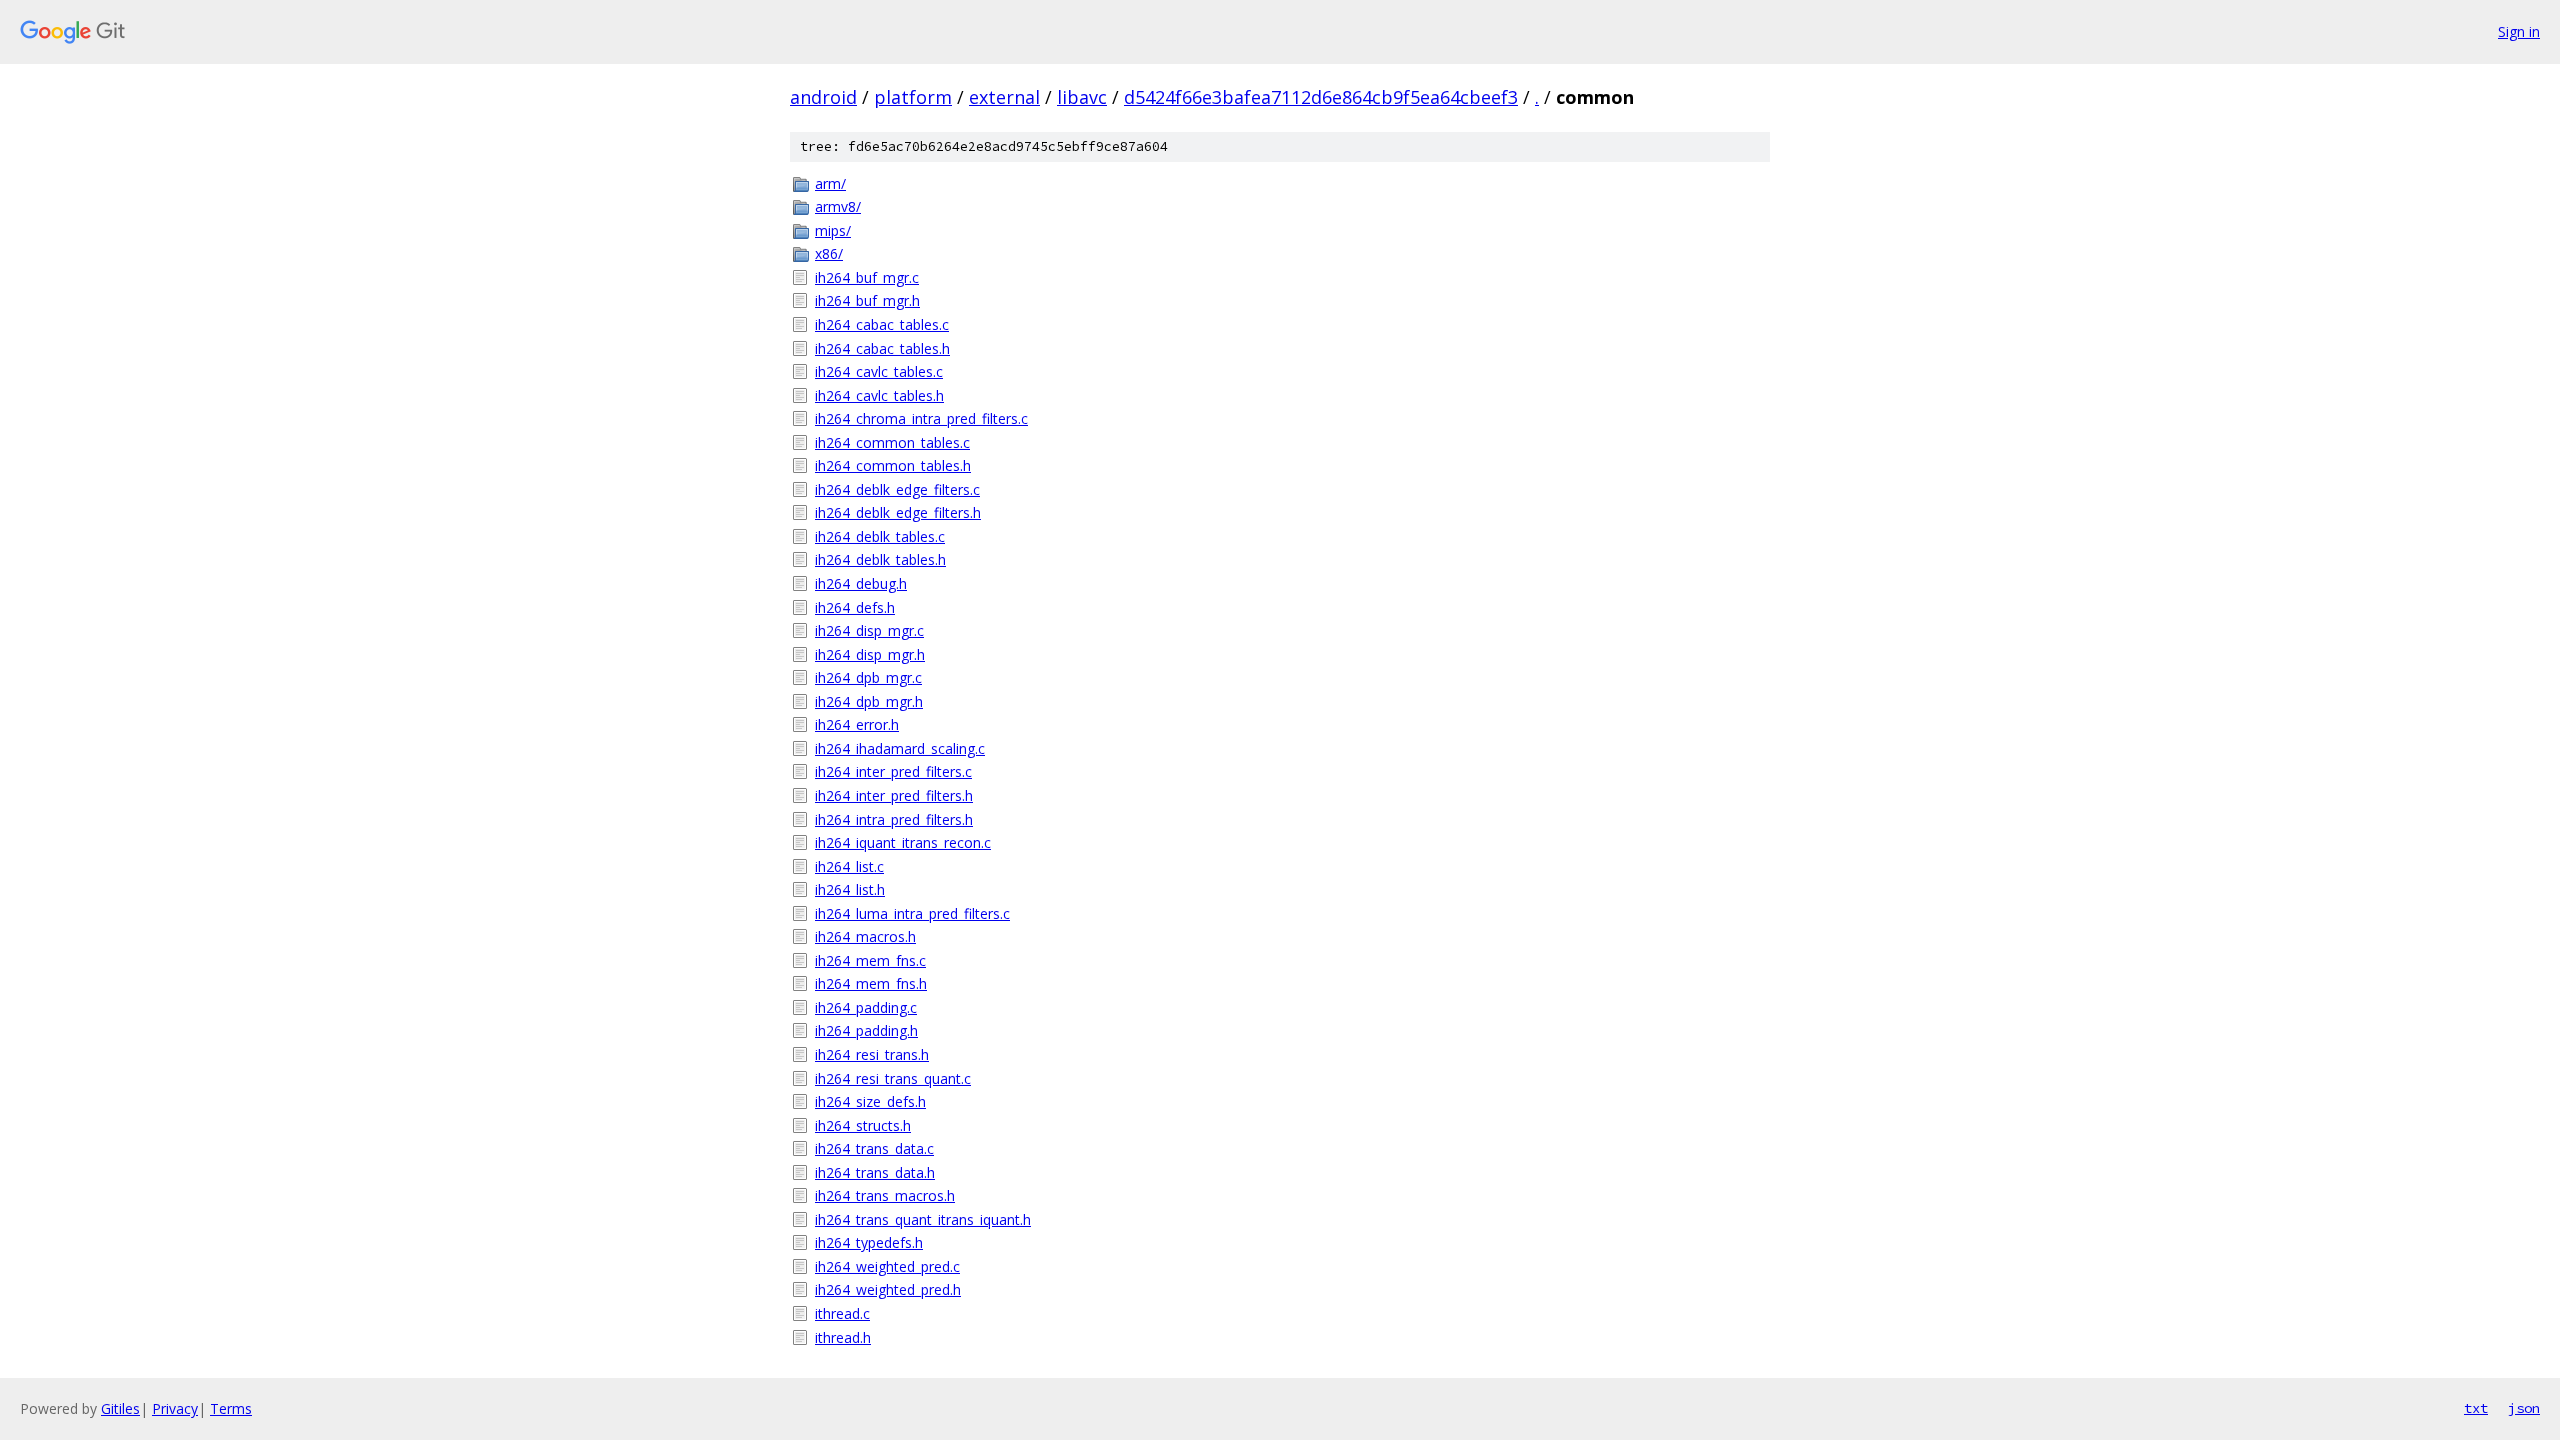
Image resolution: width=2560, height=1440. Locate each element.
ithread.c (842, 1313)
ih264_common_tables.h (893, 465)
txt (2476, 1408)
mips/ (833, 230)
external (1004, 97)
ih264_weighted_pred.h (888, 1289)
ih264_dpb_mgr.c (868, 677)
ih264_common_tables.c (892, 442)
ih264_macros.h (865, 936)
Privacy (175, 1408)
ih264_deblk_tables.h (880, 559)
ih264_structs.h (863, 1125)
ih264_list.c (849, 866)
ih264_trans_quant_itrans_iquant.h (923, 1219)
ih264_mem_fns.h (871, 983)
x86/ (829, 253)
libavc (1082, 97)
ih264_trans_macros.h (885, 1195)
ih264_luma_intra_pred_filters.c (912, 913)
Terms (231, 1408)
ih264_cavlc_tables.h (879, 395)
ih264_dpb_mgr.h (869, 701)
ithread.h (843, 1337)
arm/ (830, 183)
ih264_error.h (857, 724)
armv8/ (838, 206)
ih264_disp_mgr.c (869, 630)
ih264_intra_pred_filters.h (894, 819)
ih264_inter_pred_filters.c (893, 771)
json (2524, 1408)
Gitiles (120, 1408)
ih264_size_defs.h (870, 1101)
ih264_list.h (850, 889)
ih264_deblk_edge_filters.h (898, 512)
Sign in (2519, 31)
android (823, 97)
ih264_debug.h (861, 583)
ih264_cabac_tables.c (882, 324)
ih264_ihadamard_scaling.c (900, 748)
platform (913, 97)
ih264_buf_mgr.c (867, 277)
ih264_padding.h (866, 1030)
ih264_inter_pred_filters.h (894, 795)
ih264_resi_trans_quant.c (893, 1078)
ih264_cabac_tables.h (882, 348)
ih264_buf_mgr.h (867, 300)
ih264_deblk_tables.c (880, 536)
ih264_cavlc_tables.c (879, 371)
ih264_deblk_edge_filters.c (897, 489)
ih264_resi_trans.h (872, 1054)
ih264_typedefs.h (869, 1242)
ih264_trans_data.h (875, 1172)
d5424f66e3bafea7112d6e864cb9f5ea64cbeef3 (1321, 97)
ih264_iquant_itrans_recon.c (903, 842)
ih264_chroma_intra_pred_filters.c (921, 418)
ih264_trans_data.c (874, 1148)
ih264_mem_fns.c (870, 960)
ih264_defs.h (855, 607)
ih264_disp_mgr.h (870, 654)
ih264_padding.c (866, 1007)
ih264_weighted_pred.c (887, 1266)
